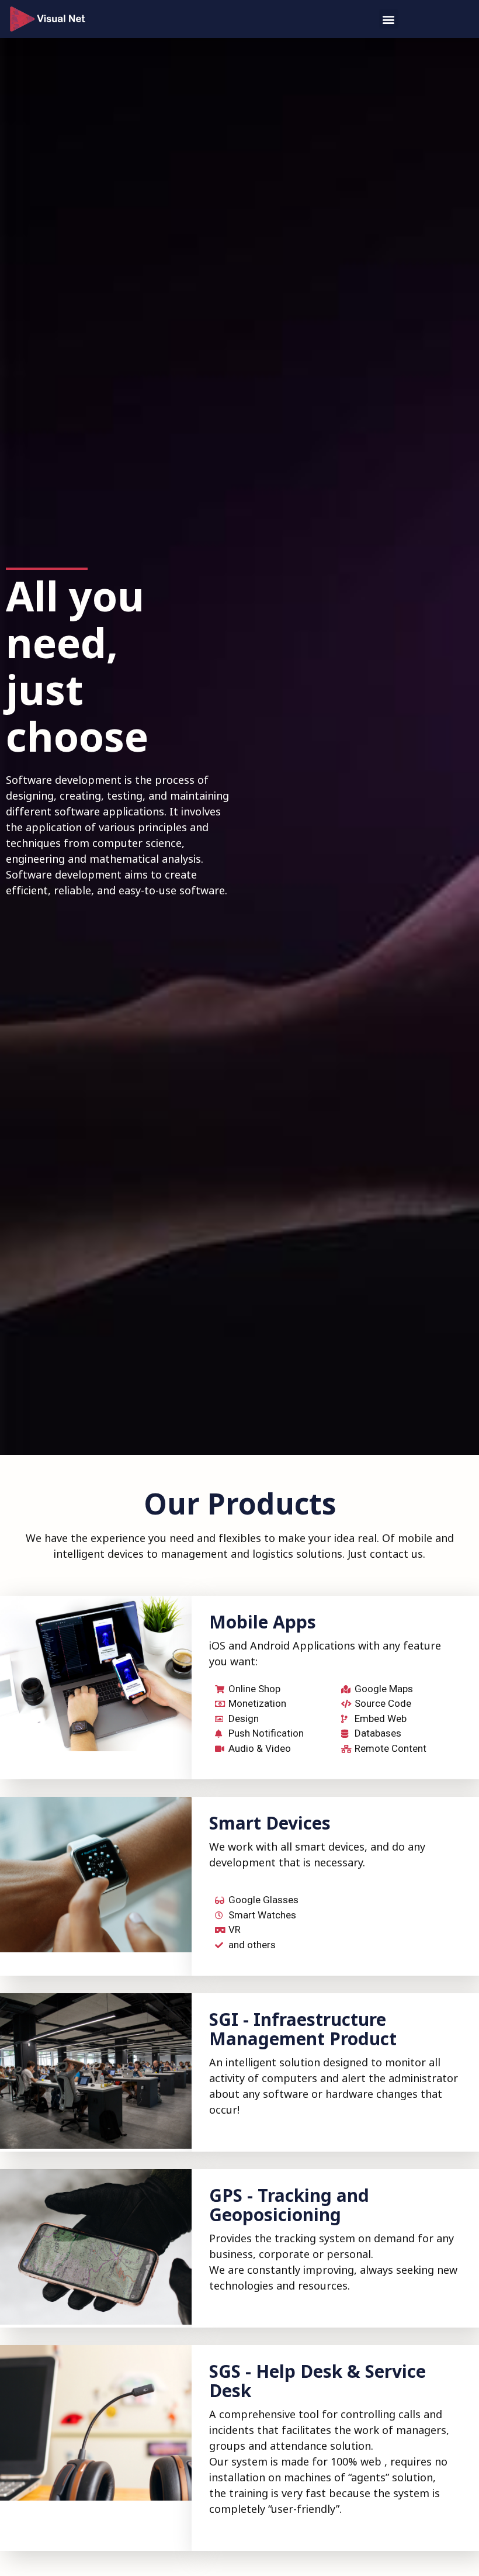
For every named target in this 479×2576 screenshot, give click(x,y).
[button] (389, 19)
